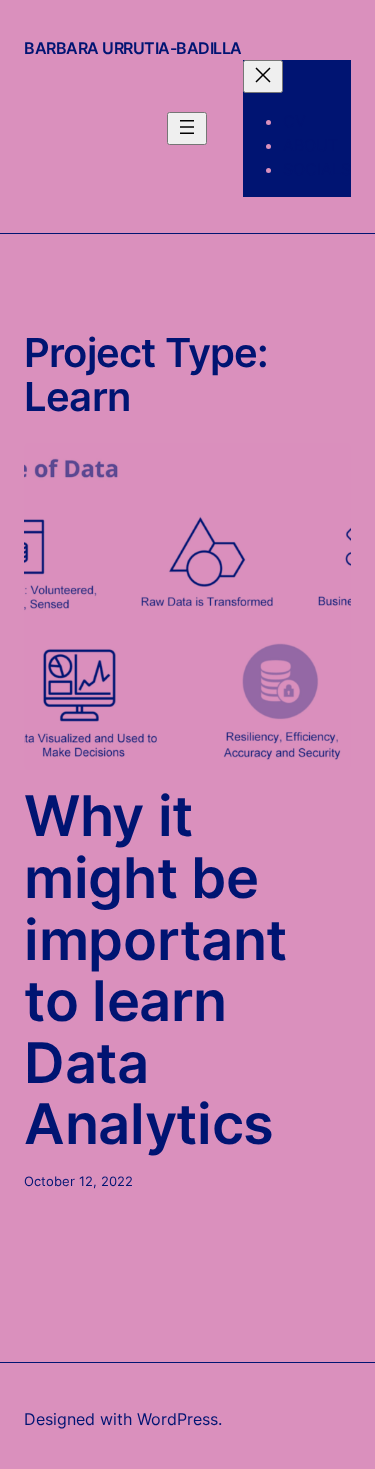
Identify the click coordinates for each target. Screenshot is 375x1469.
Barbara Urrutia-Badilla (133, 48)
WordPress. (179, 1419)
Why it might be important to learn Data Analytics (155, 971)
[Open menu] (187, 128)
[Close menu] (263, 76)
